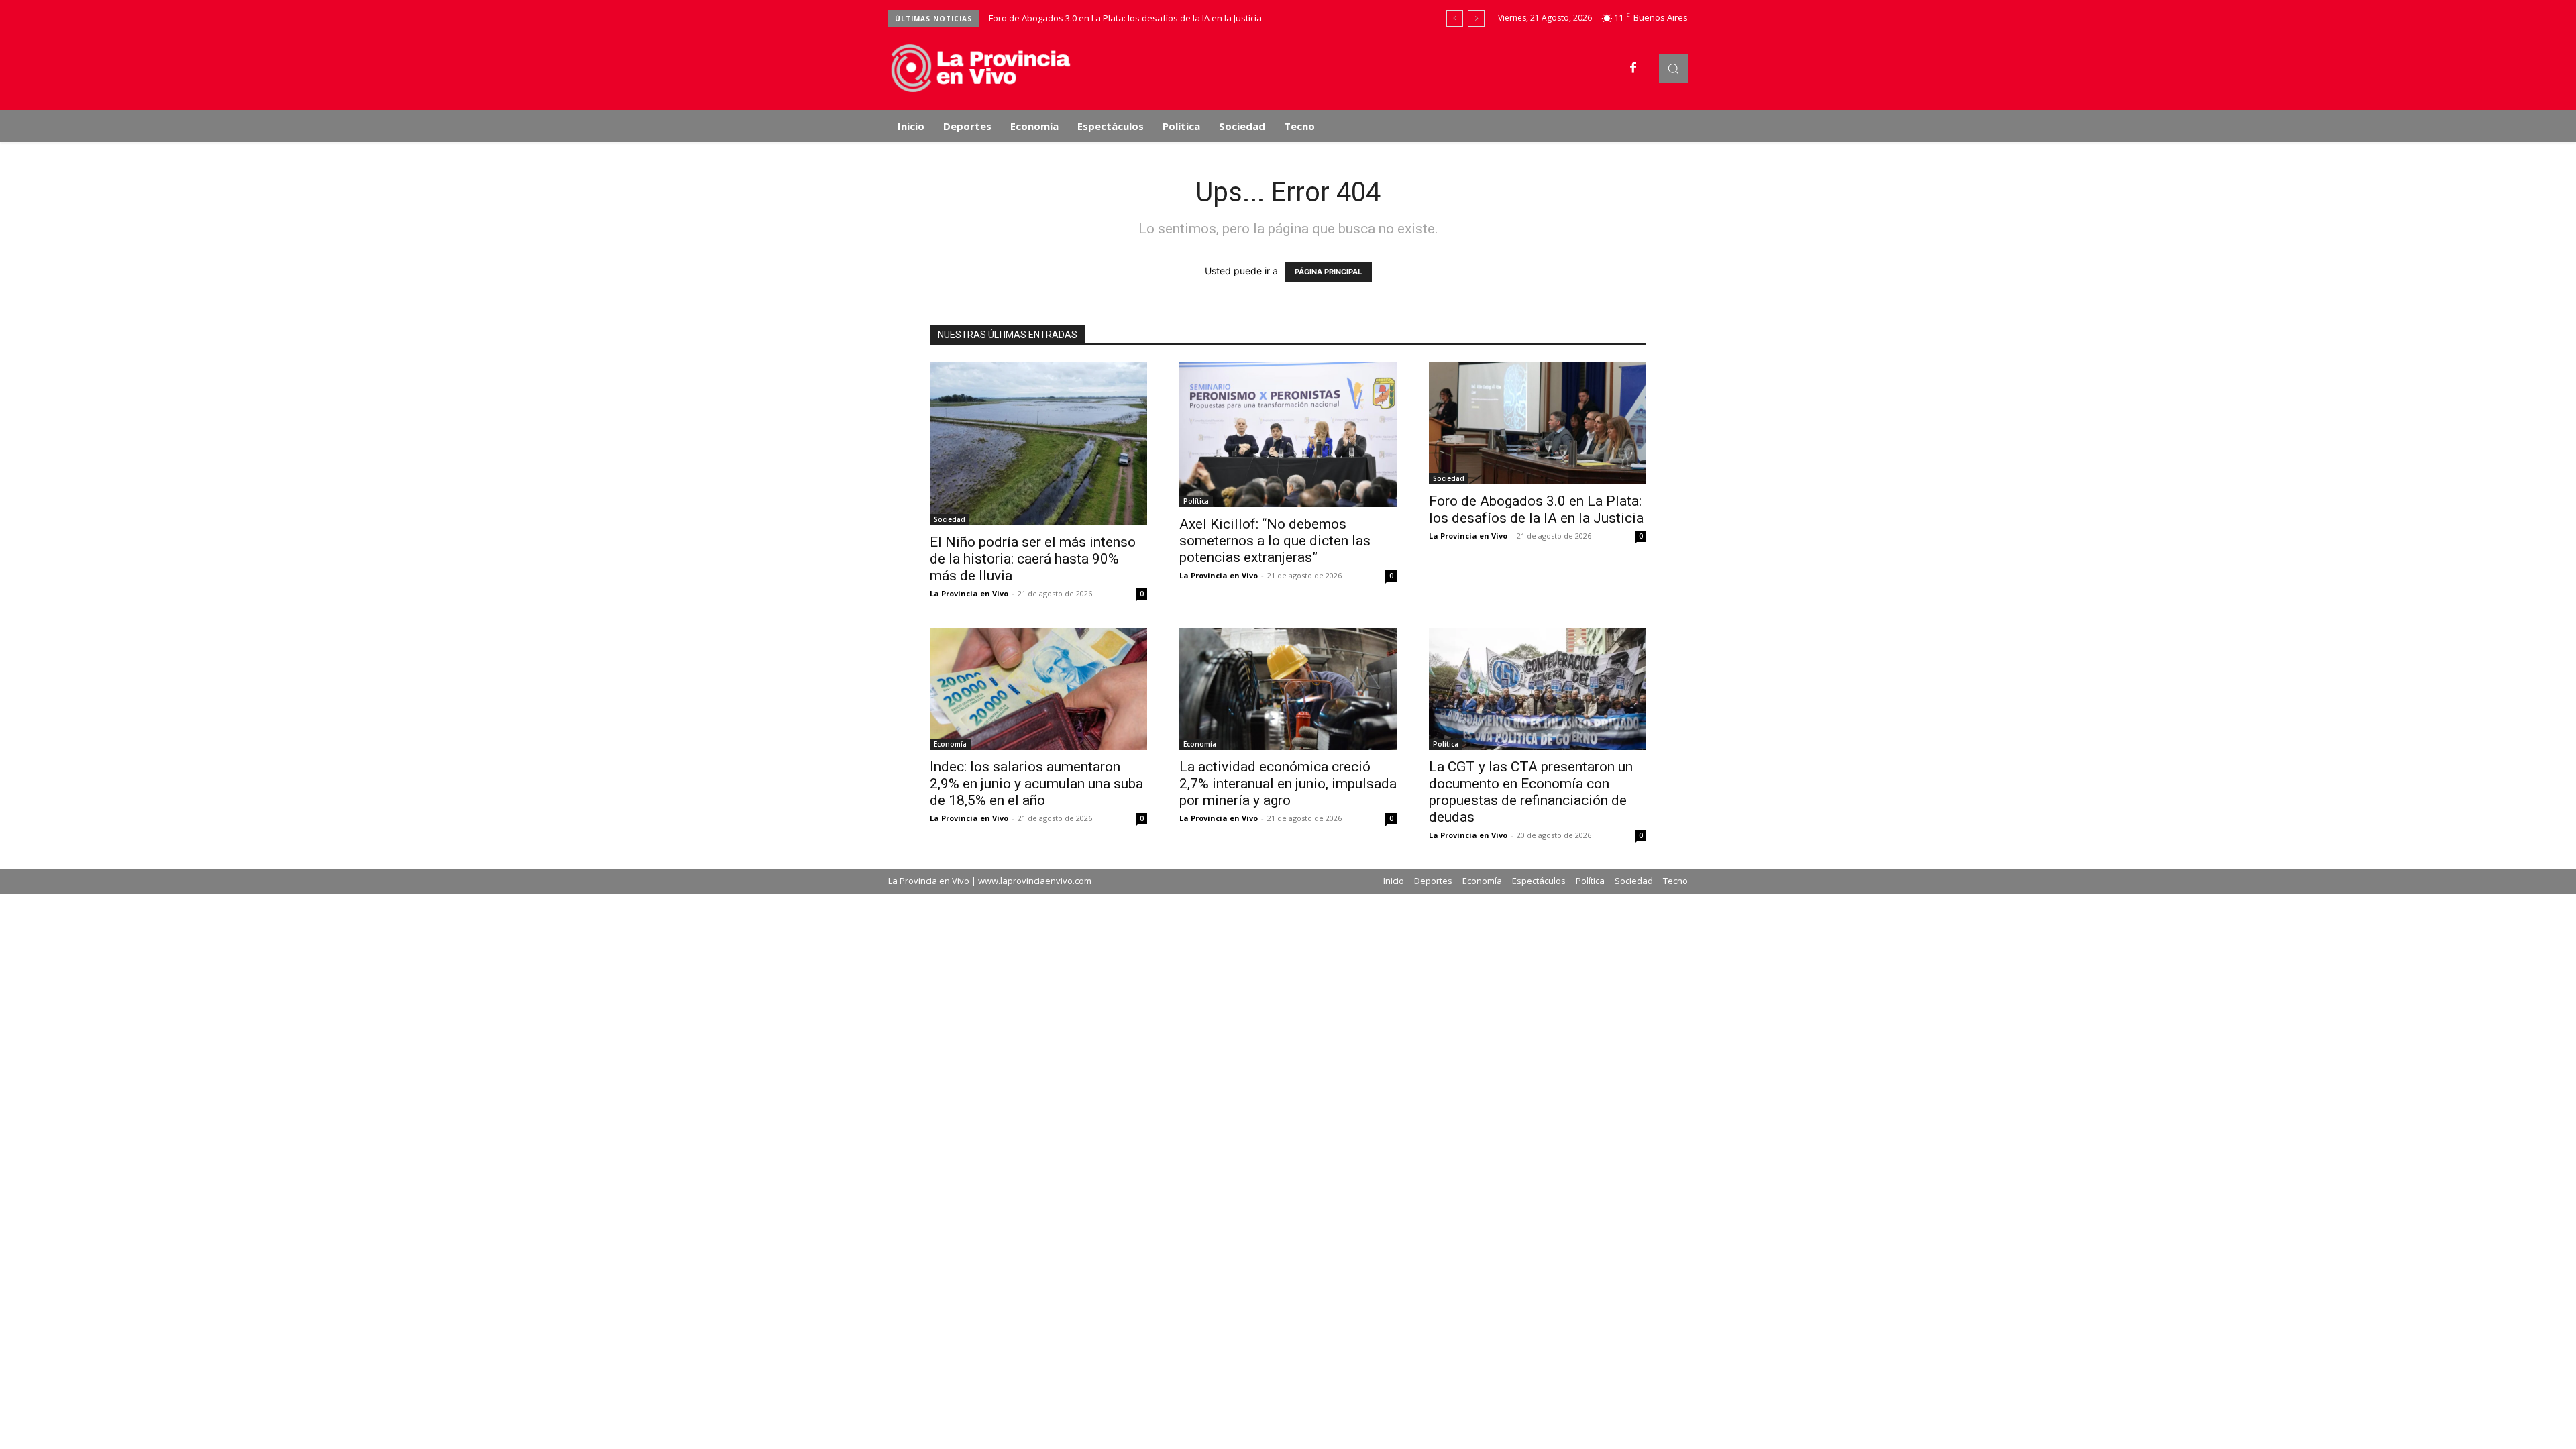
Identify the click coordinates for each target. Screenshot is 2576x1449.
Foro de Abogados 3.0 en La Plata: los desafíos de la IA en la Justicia (1125, 18)
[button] (1673, 68)
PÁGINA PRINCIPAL (1328, 272)
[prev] (1455, 18)
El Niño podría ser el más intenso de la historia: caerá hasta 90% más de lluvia (1033, 559)
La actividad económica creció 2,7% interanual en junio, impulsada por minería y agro (1288, 784)
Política (1196, 501)
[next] (1476, 18)
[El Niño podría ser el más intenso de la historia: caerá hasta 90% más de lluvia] (1038, 444)
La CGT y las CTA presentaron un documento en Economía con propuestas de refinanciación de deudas (1531, 792)
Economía (950, 744)
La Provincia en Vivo (969, 593)
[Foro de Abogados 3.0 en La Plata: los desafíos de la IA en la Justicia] (1538, 423)
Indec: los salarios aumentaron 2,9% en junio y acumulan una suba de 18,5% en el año (1036, 784)
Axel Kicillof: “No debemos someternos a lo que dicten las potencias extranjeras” (1275, 541)
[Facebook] (1633, 68)
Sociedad (950, 519)
